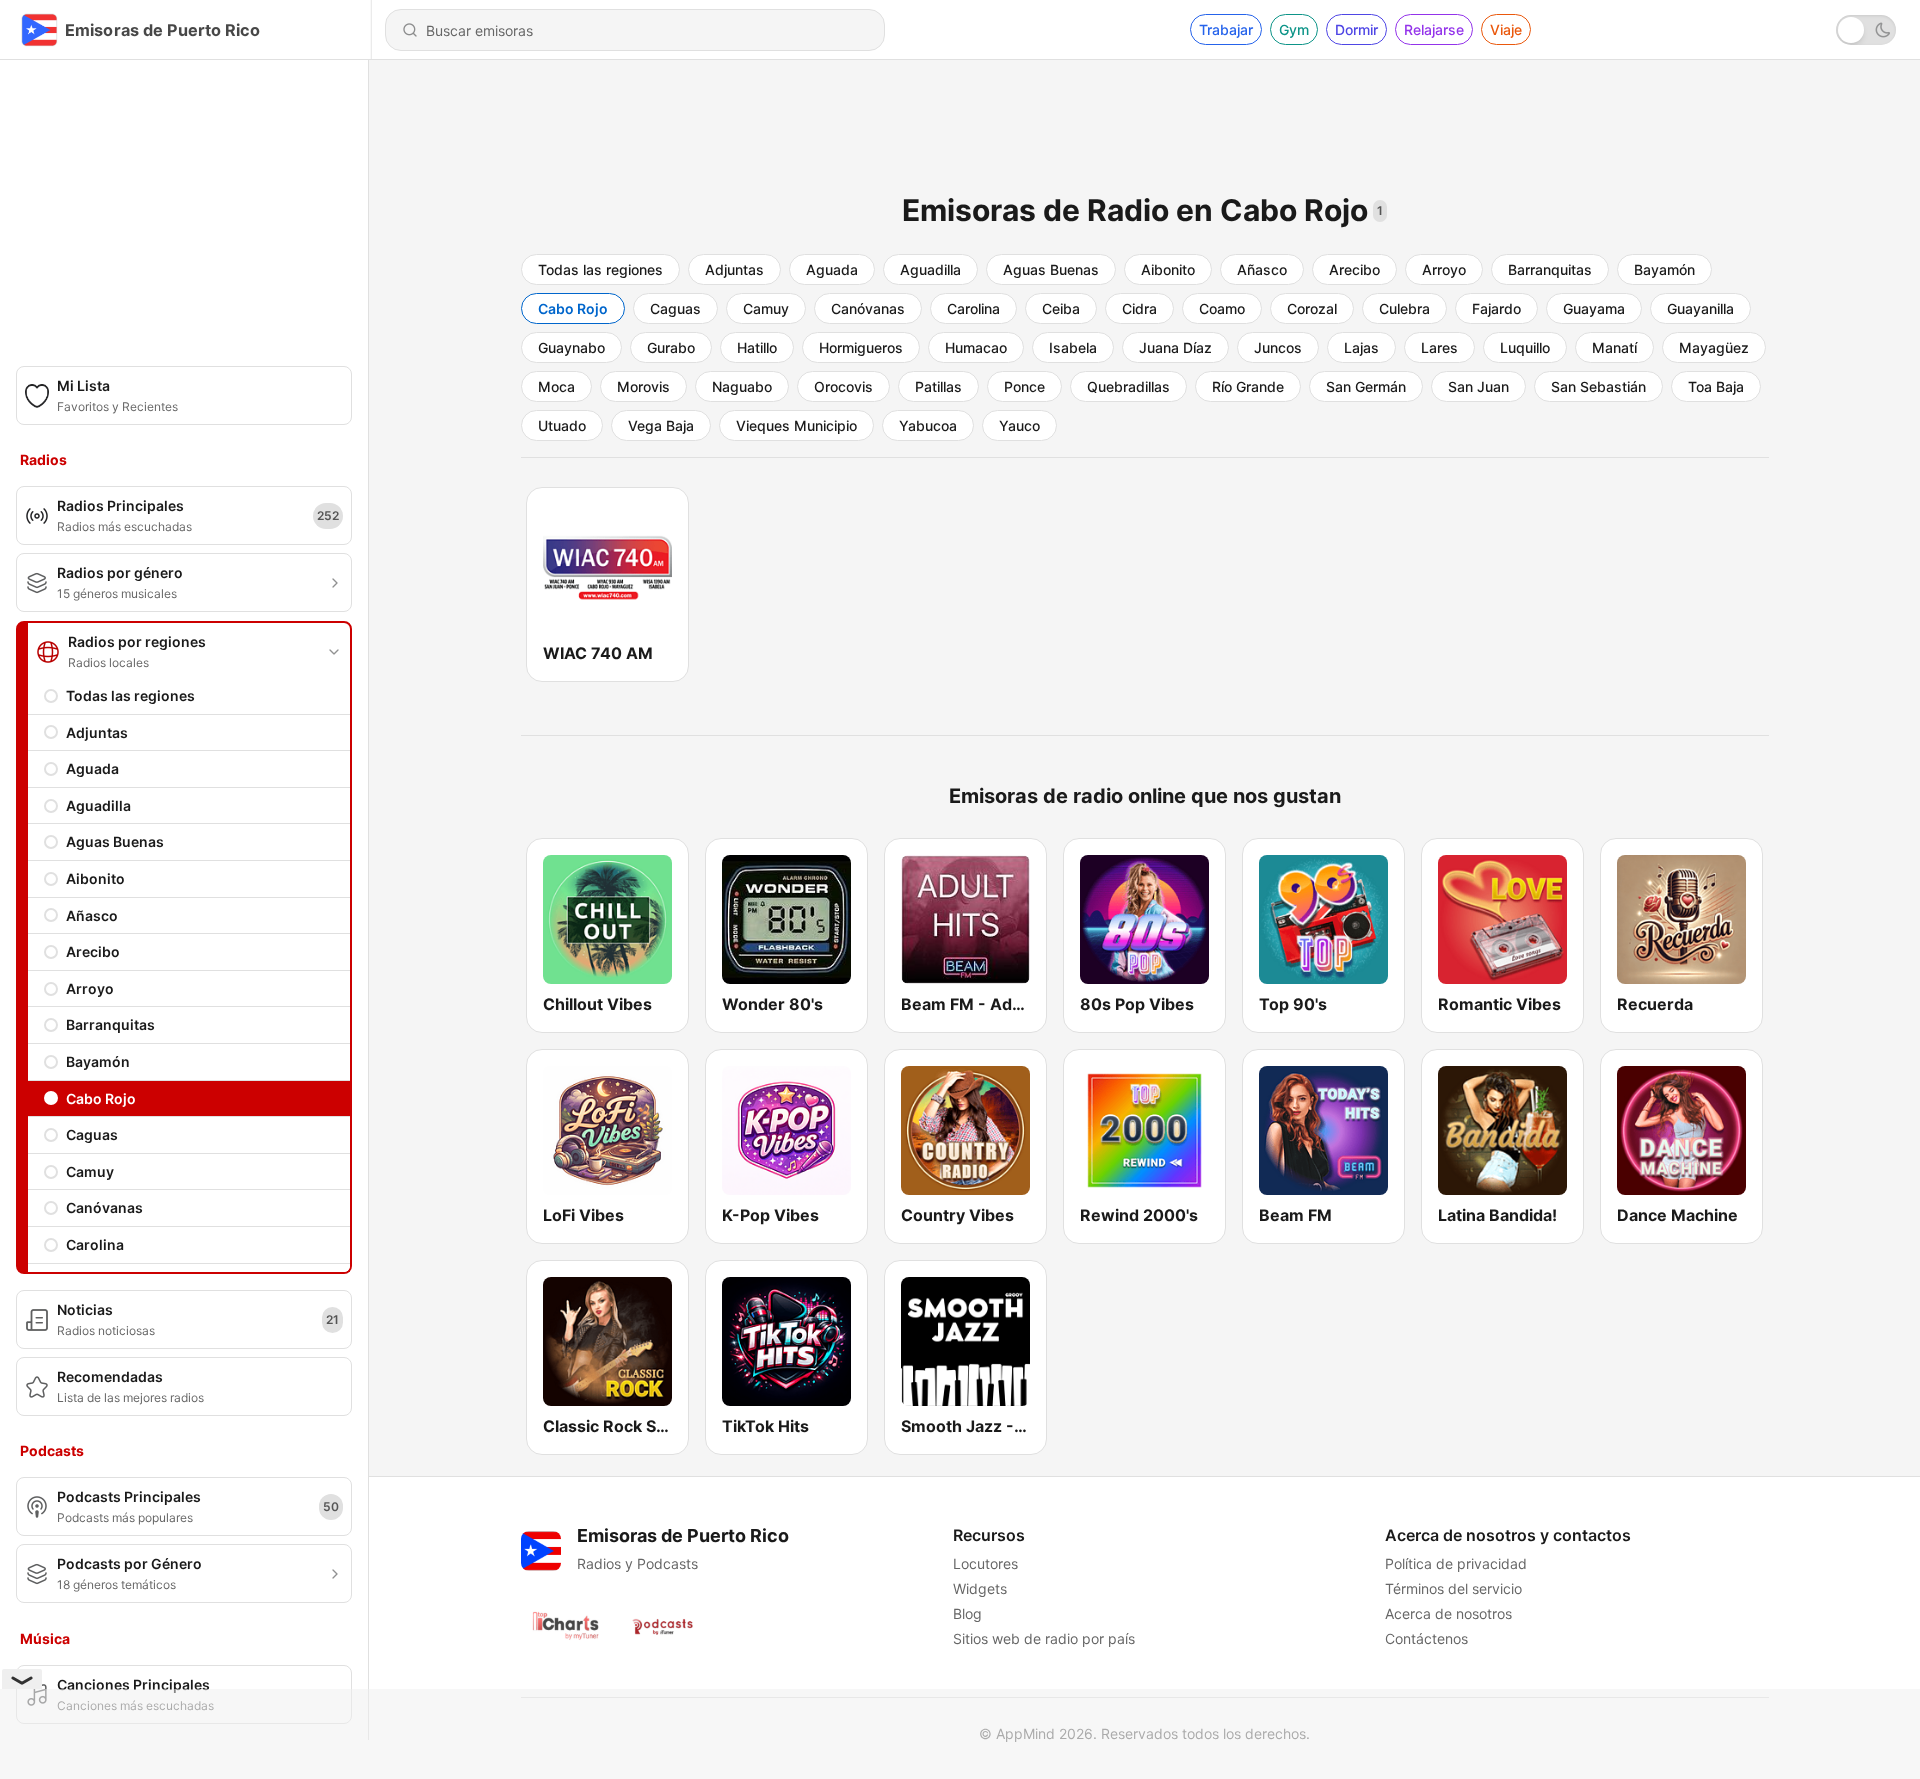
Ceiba (1061, 308)
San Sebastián (1598, 386)
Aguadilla (98, 805)
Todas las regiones (130, 695)
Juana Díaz (1175, 347)
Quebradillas (1128, 386)
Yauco (1019, 425)
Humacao (976, 347)
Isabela (1073, 347)
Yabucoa (928, 425)
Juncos (1278, 347)
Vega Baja (661, 425)
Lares (1439, 347)
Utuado (562, 425)
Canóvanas (104, 1207)
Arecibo (93, 951)
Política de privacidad (1456, 1563)
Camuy (90, 1171)
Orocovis (843, 386)
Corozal (1312, 308)
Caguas (92, 1134)
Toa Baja (1716, 386)
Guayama (1594, 308)
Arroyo (90, 988)
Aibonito (95, 878)
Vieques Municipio (796, 425)
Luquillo (1525, 347)
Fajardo (1496, 308)
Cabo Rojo (101, 1098)
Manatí (1614, 347)
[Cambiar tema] (1866, 30)
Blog (967, 1613)
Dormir (1356, 29)
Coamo (1222, 308)
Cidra (1139, 308)
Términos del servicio (1453, 1588)
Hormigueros (861, 347)
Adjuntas (97, 732)
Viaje (1506, 29)
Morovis (643, 386)
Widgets (980, 1588)
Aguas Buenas (115, 841)
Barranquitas (110, 1024)
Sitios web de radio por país (1044, 1638)
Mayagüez (1714, 347)
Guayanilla (1700, 308)
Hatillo (757, 347)
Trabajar (1226, 29)
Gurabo (671, 347)
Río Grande (1248, 386)
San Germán (1366, 386)
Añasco (92, 915)
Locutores (985, 1563)
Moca (556, 386)
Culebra (1404, 308)
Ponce (1024, 386)
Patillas (938, 386)
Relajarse (1434, 29)
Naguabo (742, 386)
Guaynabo (571, 347)
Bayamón (98, 1061)
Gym (1294, 29)
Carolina (95, 1244)
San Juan (1478, 386)
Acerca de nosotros (1448, 1613)
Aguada (92, 768)
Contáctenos (1426, 1638)
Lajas (1361, 347)
